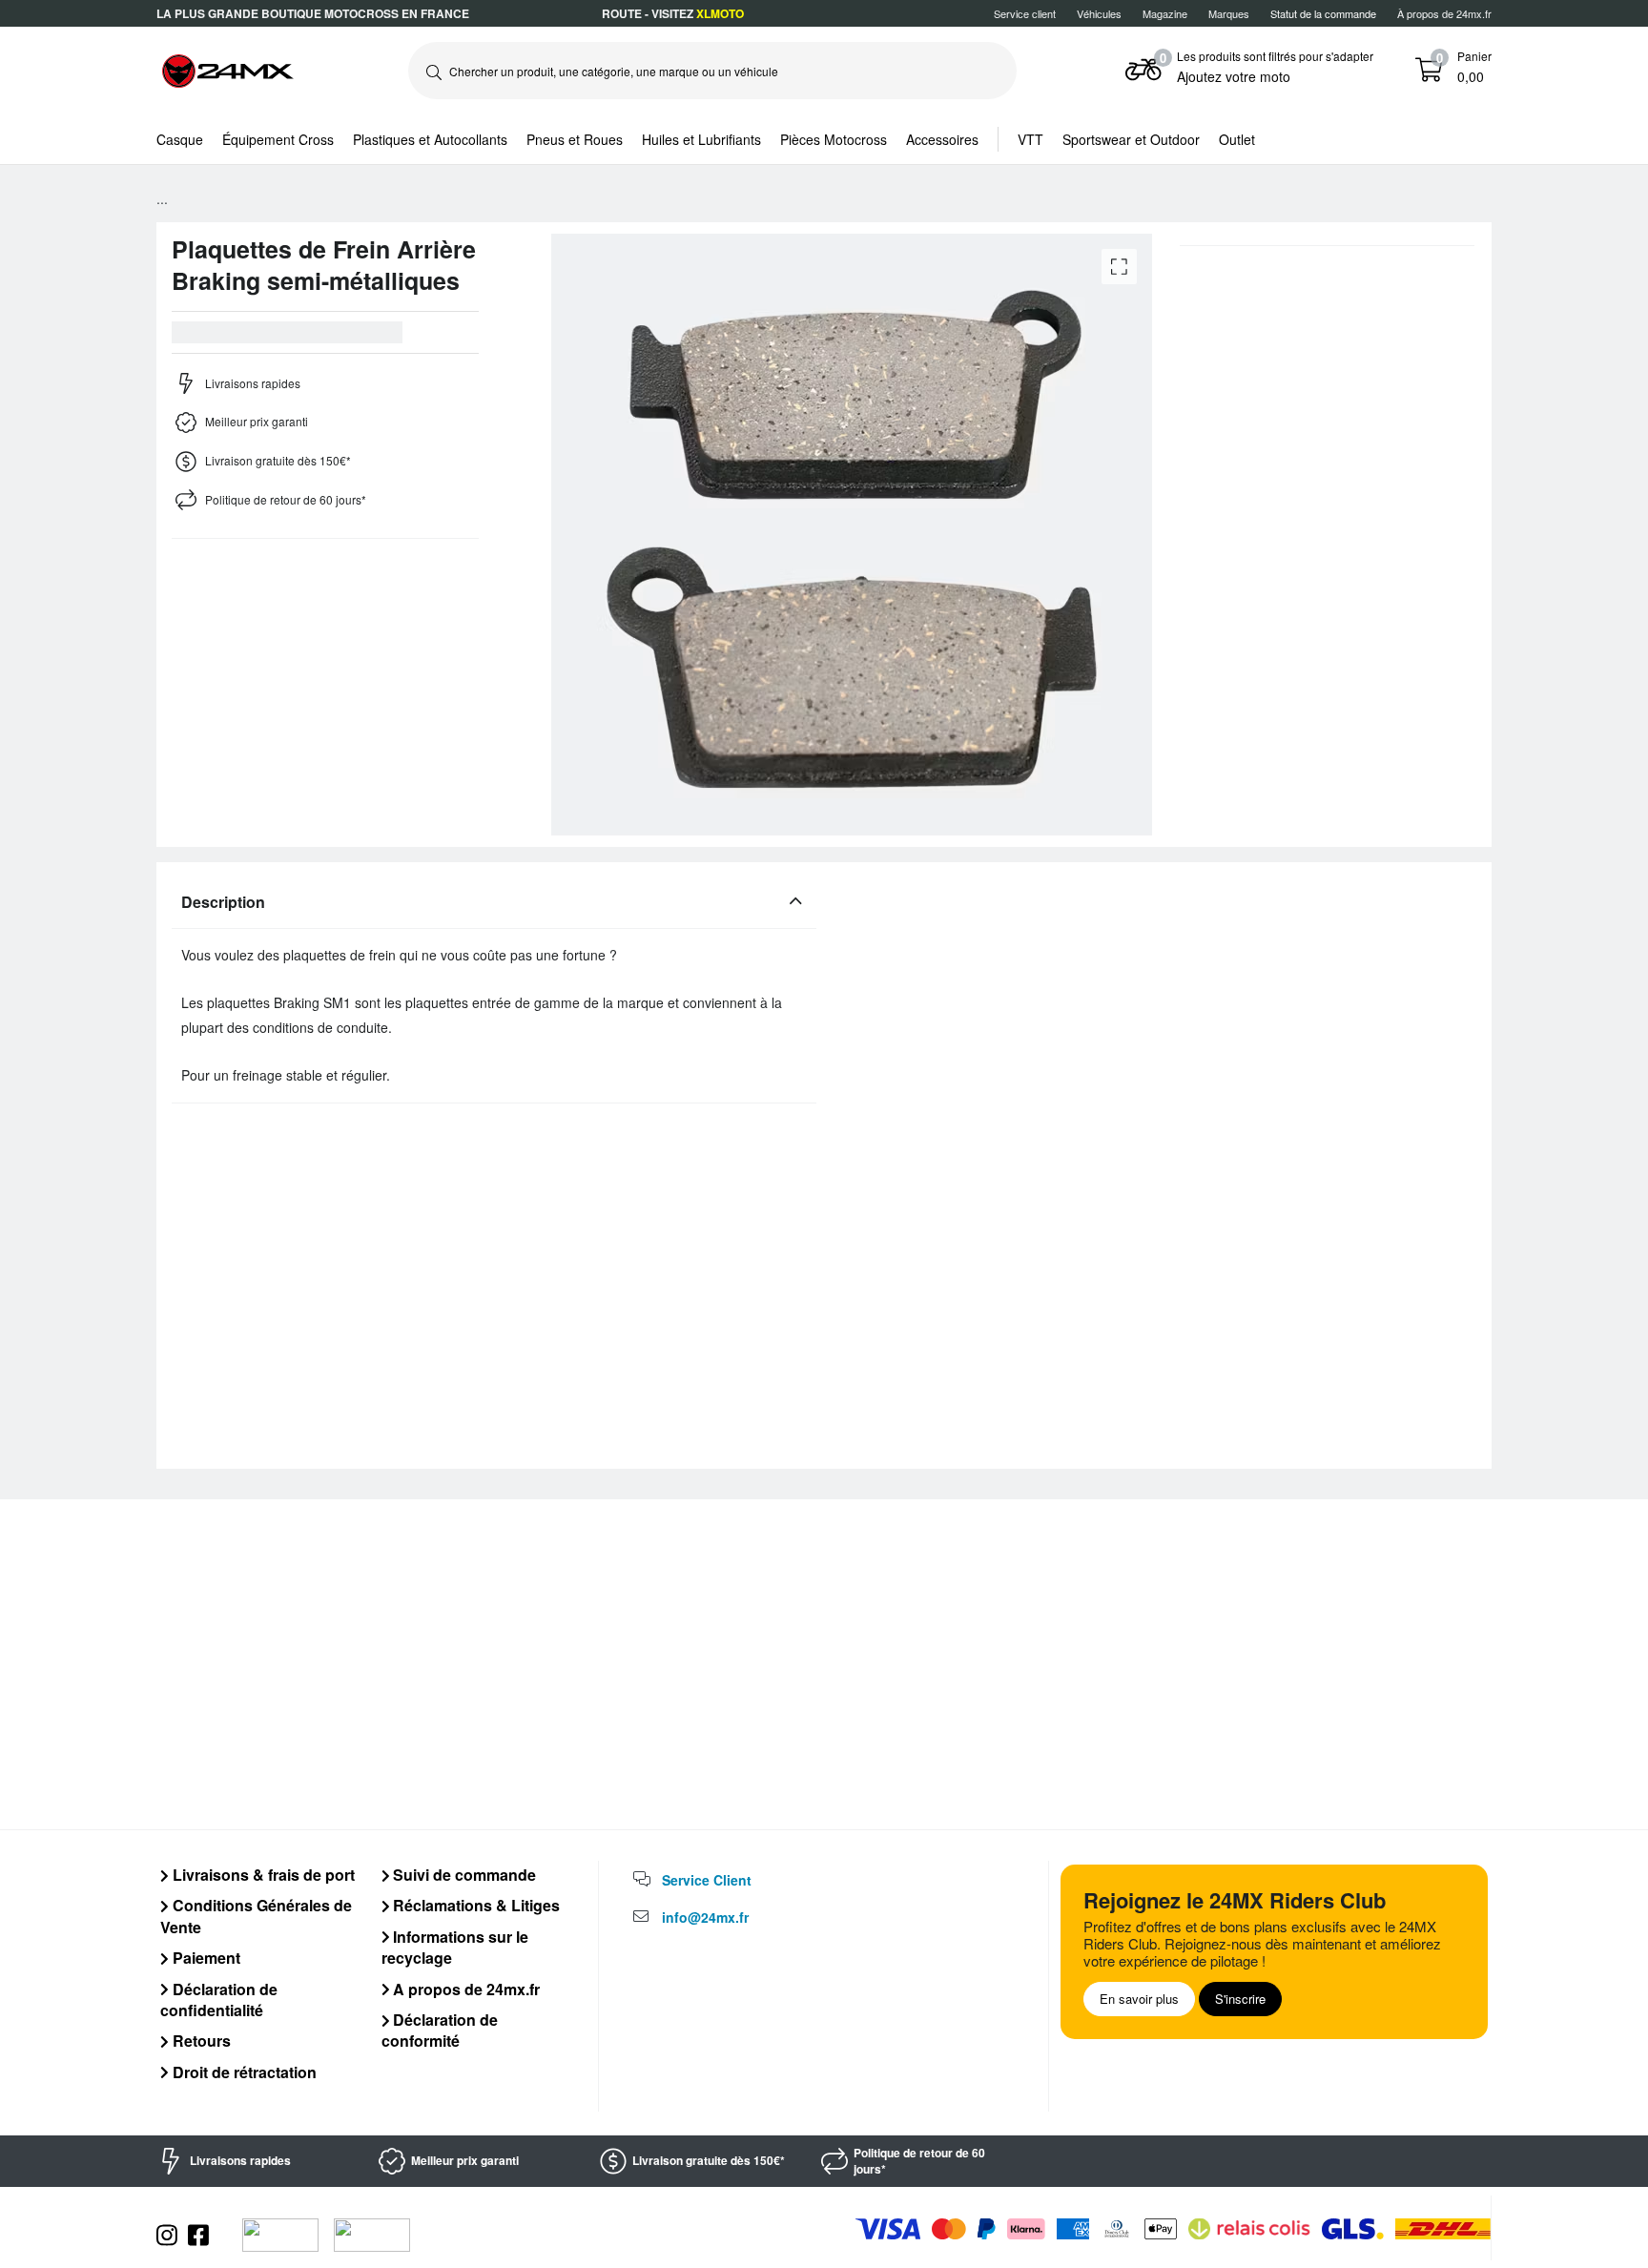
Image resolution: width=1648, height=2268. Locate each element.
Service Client (707, 1880)
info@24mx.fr (705, 1917)
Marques (1229, 13)
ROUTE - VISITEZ (673, 13)
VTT (1030, 139)
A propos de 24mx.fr (464, 1989)
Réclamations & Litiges (474, 1905)
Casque (180, 139)
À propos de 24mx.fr (1444, 13)
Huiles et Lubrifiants (701, 139)
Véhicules (1099, 13)
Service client (1025, 13)
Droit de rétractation (243, 2072)
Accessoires (942, 139)
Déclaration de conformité (440, 2030)
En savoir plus (1139, 1999)
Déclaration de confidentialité (219, 2000)
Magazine (1165, 13)
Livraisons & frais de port (262, 1875)
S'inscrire (1240, 1999)
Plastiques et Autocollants (430, 139)
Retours (200, 2041)
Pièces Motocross (834, 139)
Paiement (205, 1958)
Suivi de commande (463, 1875)
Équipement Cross (278, 139)
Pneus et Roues (575, 139)
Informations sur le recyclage (455, 1947)
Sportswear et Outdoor (1131, 139)
